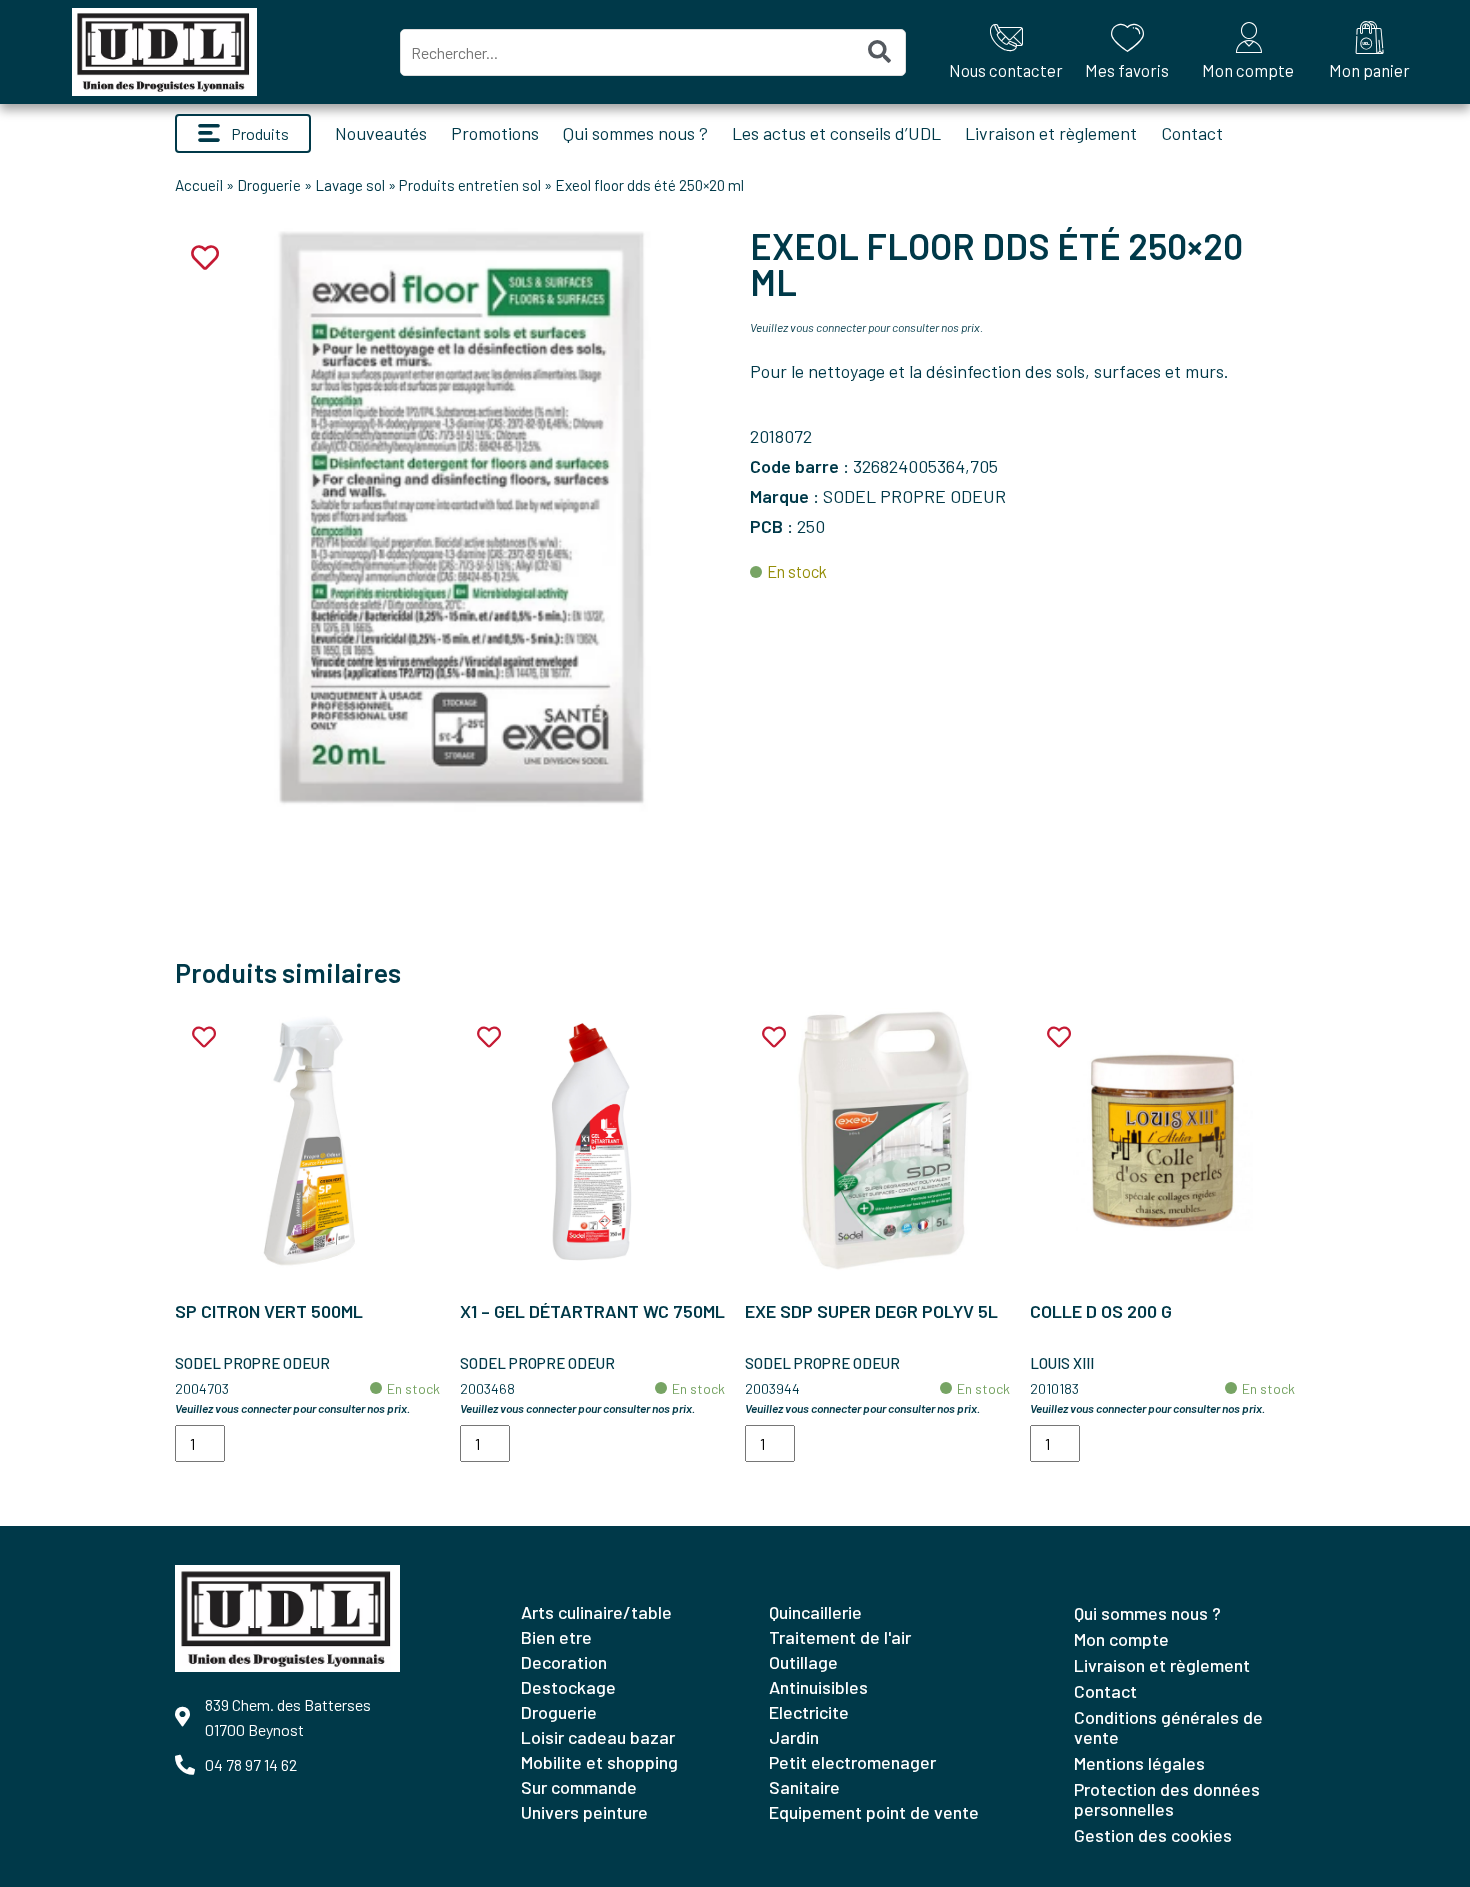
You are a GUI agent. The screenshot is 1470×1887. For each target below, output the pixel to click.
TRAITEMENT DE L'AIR (840, 1637)
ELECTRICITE (809, 1712)
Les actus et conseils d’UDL (836, 133)
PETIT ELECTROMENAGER (852, 1762)
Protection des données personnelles (1167, 1799)
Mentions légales (1139, 1763)
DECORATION (564, 1662)
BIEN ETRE (556, 1637)
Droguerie (269, 185)
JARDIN (794, 1737)
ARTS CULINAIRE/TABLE (596, 1612)
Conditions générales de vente (1168, 1727)
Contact (1192, 133)
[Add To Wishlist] (204, 1037)
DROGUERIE (559, 1712)
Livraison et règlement (1051, 133)
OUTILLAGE (803, 1662)
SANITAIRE (804, 1787)
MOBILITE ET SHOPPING (599, 1762)
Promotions (495, 133)
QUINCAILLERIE (815, 1612)
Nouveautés (381, 133)
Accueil (199, 185)
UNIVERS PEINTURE (584, 1812)
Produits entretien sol (470, 185)
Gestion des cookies (1153, 1835)
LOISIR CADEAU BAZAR (598, 1737)
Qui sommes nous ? (635, 133)
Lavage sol (350, 185)
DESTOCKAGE (568, 1687)
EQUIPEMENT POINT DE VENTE (874, 1812)
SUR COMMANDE (579, 1787)
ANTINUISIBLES (818, 1687)
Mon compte (1121, 1639)
